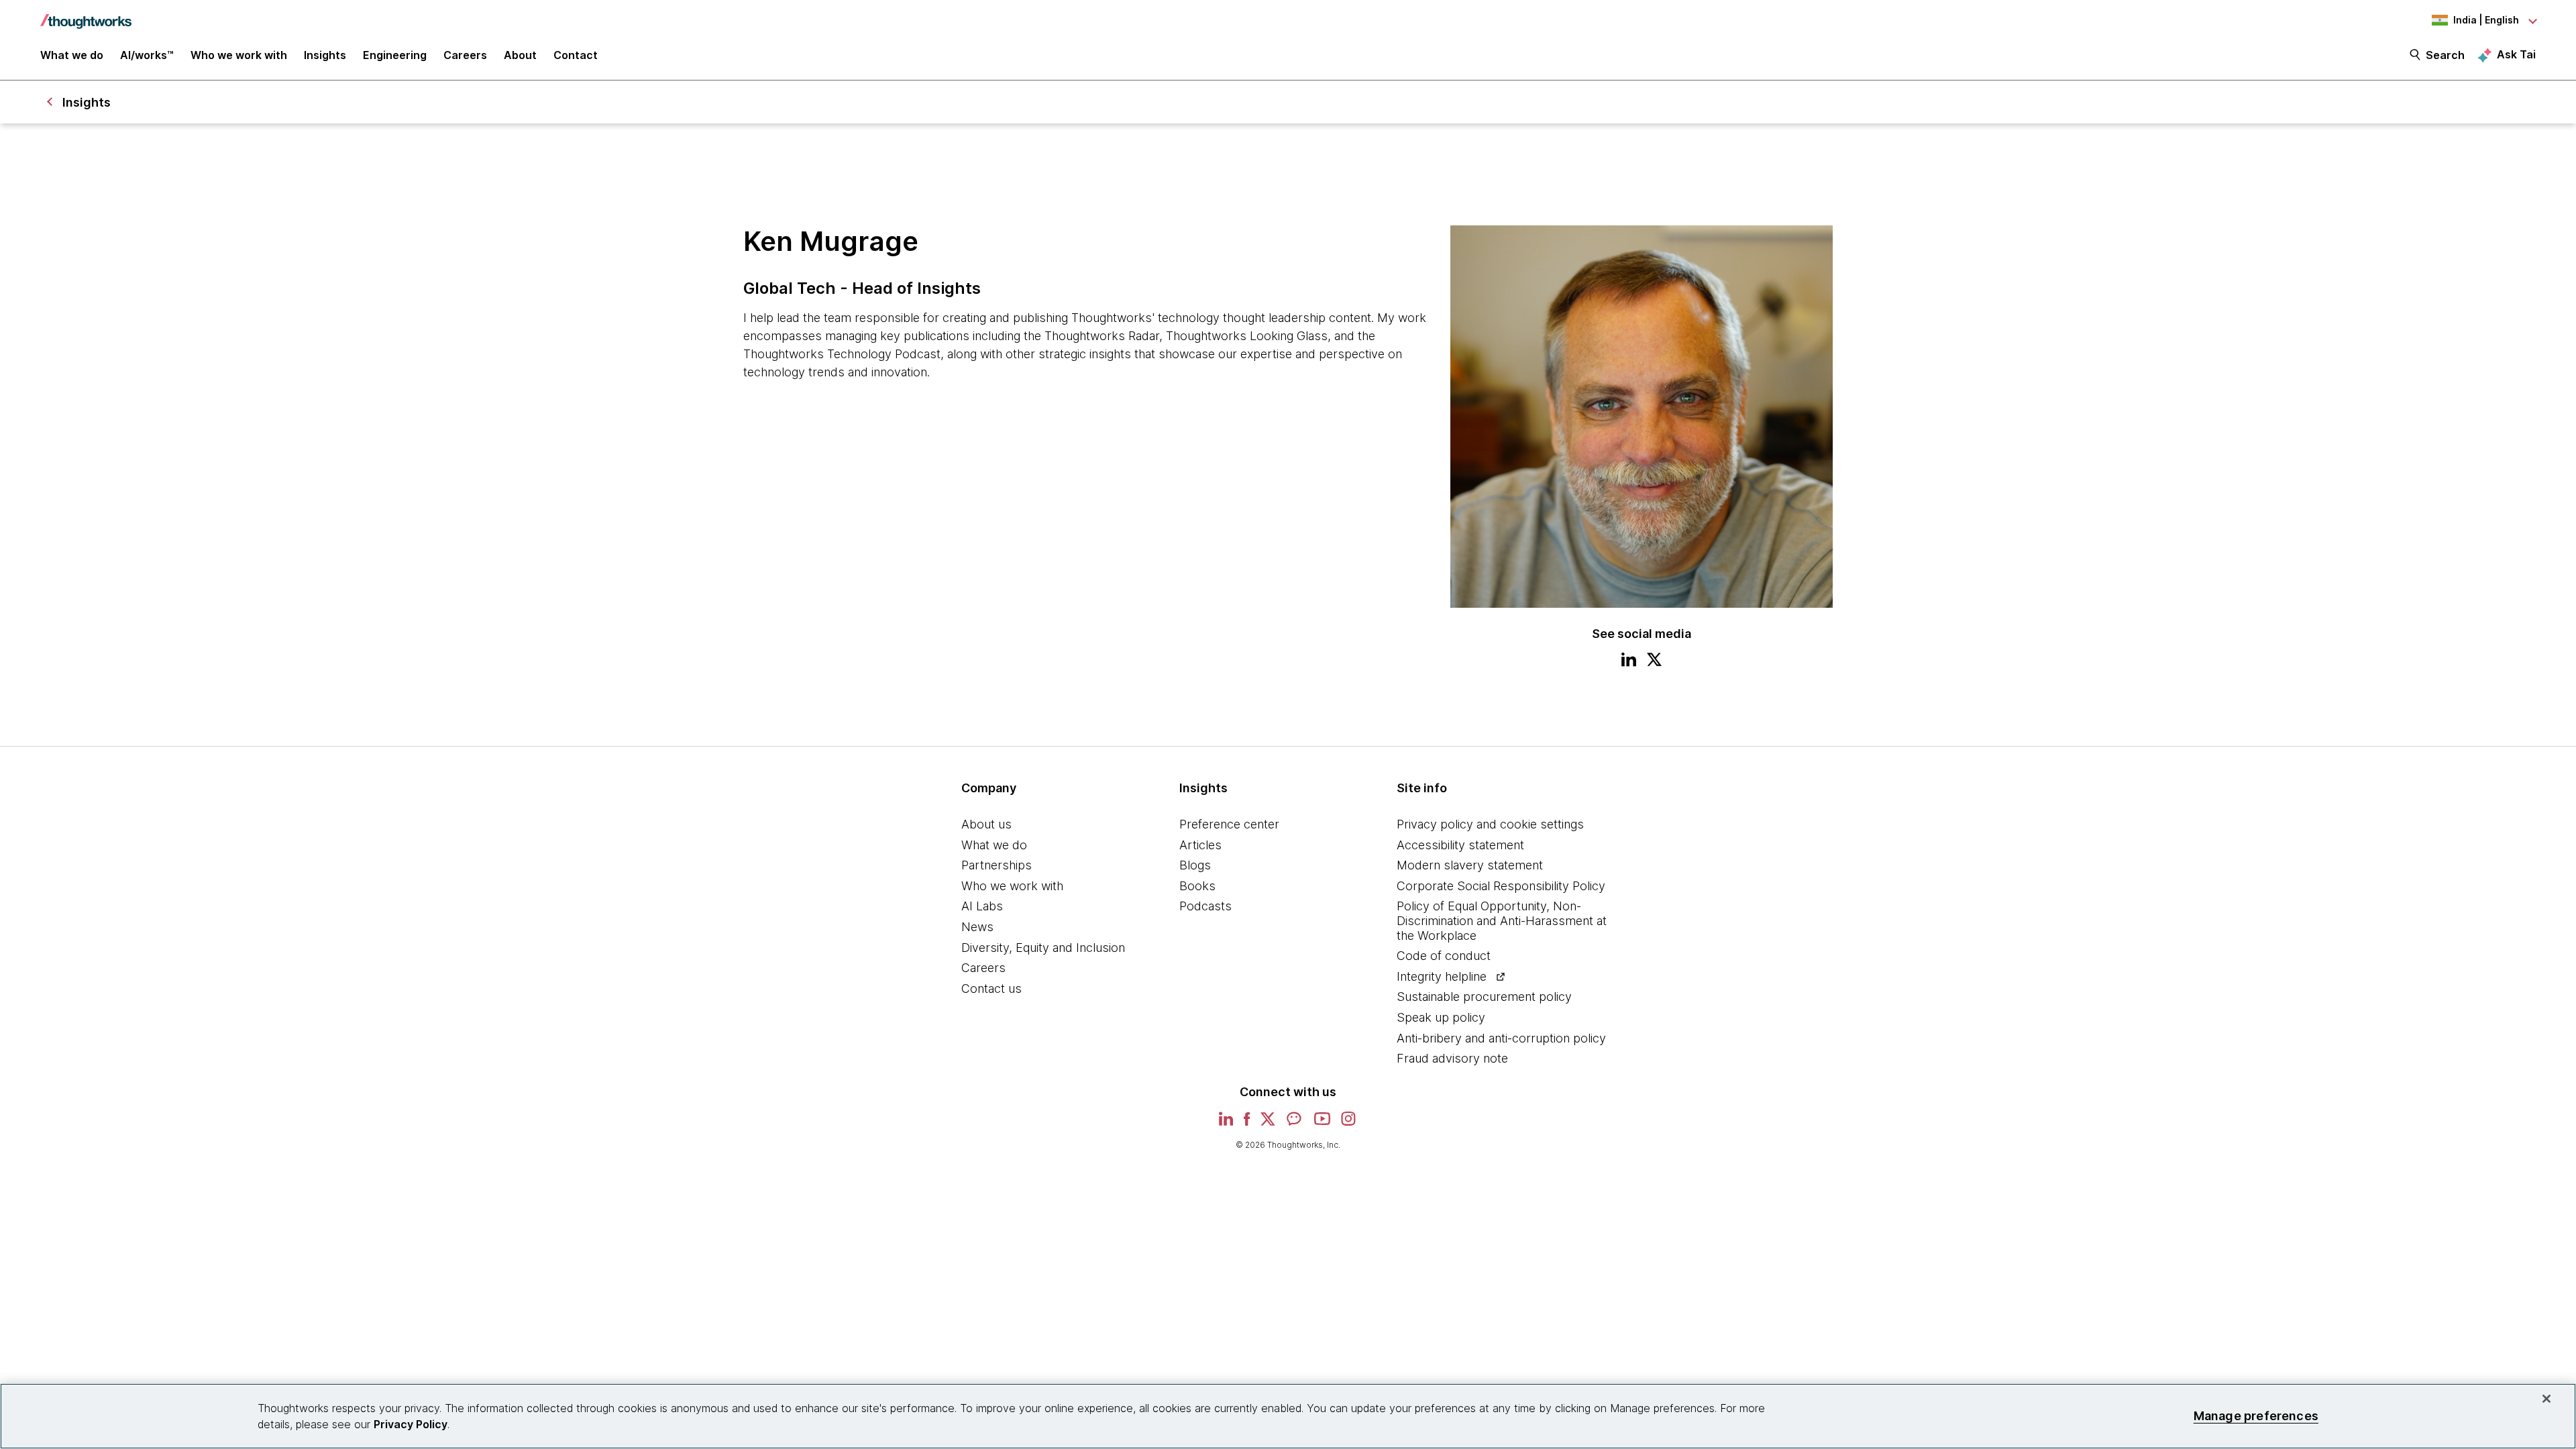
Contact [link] (576, 55)
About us (986, 824)
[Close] (2546, 1399)
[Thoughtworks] (86, 15)
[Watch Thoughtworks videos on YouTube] (1322, 1123)
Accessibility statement (1460, 845)
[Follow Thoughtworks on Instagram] (1349, 1123)
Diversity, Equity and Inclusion (1043, 948)
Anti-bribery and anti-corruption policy (1501, 1038)
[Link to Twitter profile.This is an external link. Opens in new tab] (1654, 661)
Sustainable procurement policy (1484, 997)
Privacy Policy (411, 1424)
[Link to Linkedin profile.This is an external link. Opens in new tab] (1629, 661)
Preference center (1229, 824)
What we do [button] (72, 55)
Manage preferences (2256, 1416)
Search (2445, 55)
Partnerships (997, 865)
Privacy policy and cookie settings (1490, 824)
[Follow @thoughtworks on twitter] (1268, 1123)
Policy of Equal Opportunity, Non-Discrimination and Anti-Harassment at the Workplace (1502, 920)
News (977, 927)
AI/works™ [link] (147, 55)
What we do (994, 845)
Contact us (991, 988)
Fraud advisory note (1452, 1058)
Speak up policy (1441, 1017)
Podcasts (1205, 906)
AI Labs (982, 906)
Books (1197, 886)
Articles (1200, 845)
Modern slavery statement (1470, 865)
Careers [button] (465, 55)
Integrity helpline (1442, 976)
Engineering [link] (395, 55)
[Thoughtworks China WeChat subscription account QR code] (1295, 1123)
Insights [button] (325, 55)
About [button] (520, 55)
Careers (983, 968)
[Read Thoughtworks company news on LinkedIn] (1226, 1123)
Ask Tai (2516, 54)
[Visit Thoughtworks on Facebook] (1247, 1123)
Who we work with (1012, 886)
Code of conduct (1444, 956)
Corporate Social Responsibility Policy (1501, 886)
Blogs (1195, 865)
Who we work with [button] (239, 55)
